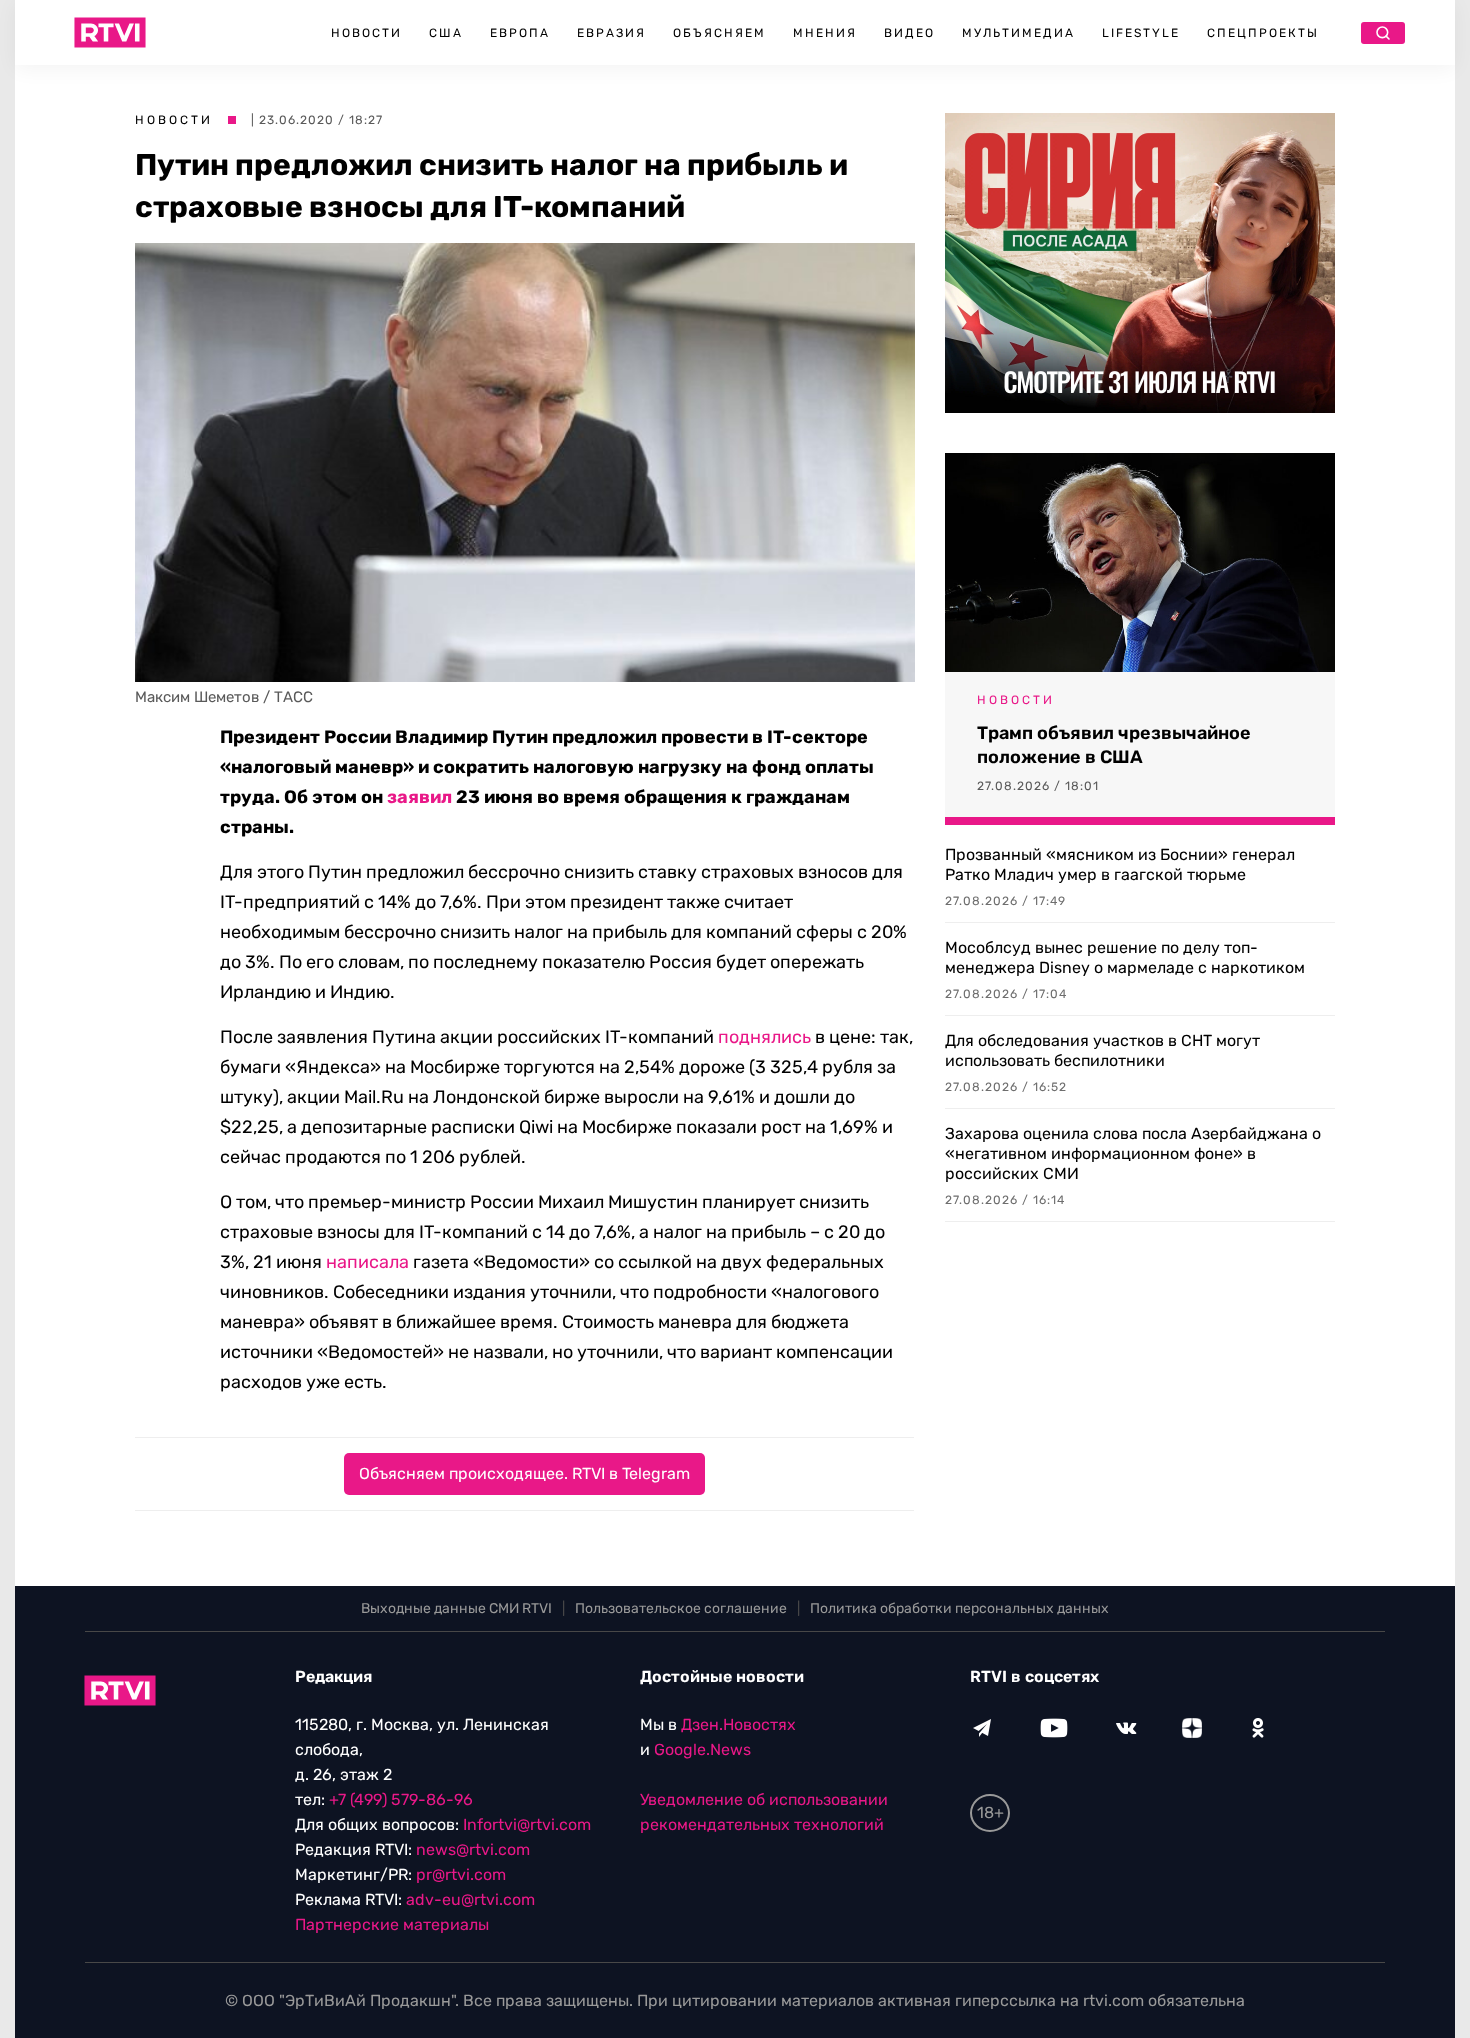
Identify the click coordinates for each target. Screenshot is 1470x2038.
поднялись (764, 1037)
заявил (419, 797)
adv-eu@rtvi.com (470, 1899)
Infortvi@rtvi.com (527, 1824)
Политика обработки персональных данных (959, 1608)
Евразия (611, 33)
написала (367, 1262)
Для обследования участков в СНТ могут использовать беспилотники (1102, 1050)
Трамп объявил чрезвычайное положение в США (1114, 745)
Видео (909, 33)
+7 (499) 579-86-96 (401, 1799)
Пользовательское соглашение (681, 1608)
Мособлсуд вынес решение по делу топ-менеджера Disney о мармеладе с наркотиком (1125, 957)
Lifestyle (1141, 33)
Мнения (825, 33)
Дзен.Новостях (738, 1724)
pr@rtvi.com (461, 1874)
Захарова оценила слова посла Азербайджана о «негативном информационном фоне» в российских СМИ (1133, 1153)
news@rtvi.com (473, 1849)
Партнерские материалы (392, 1924)
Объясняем (719, 33)
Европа (520, 33)
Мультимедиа (1018, 33)
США (446, 33)
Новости (366, 33)
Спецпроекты (1263, 33)
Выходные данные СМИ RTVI (456, 1608)
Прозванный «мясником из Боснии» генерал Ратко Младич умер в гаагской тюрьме (1120, 864)
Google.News (702, 1749)
